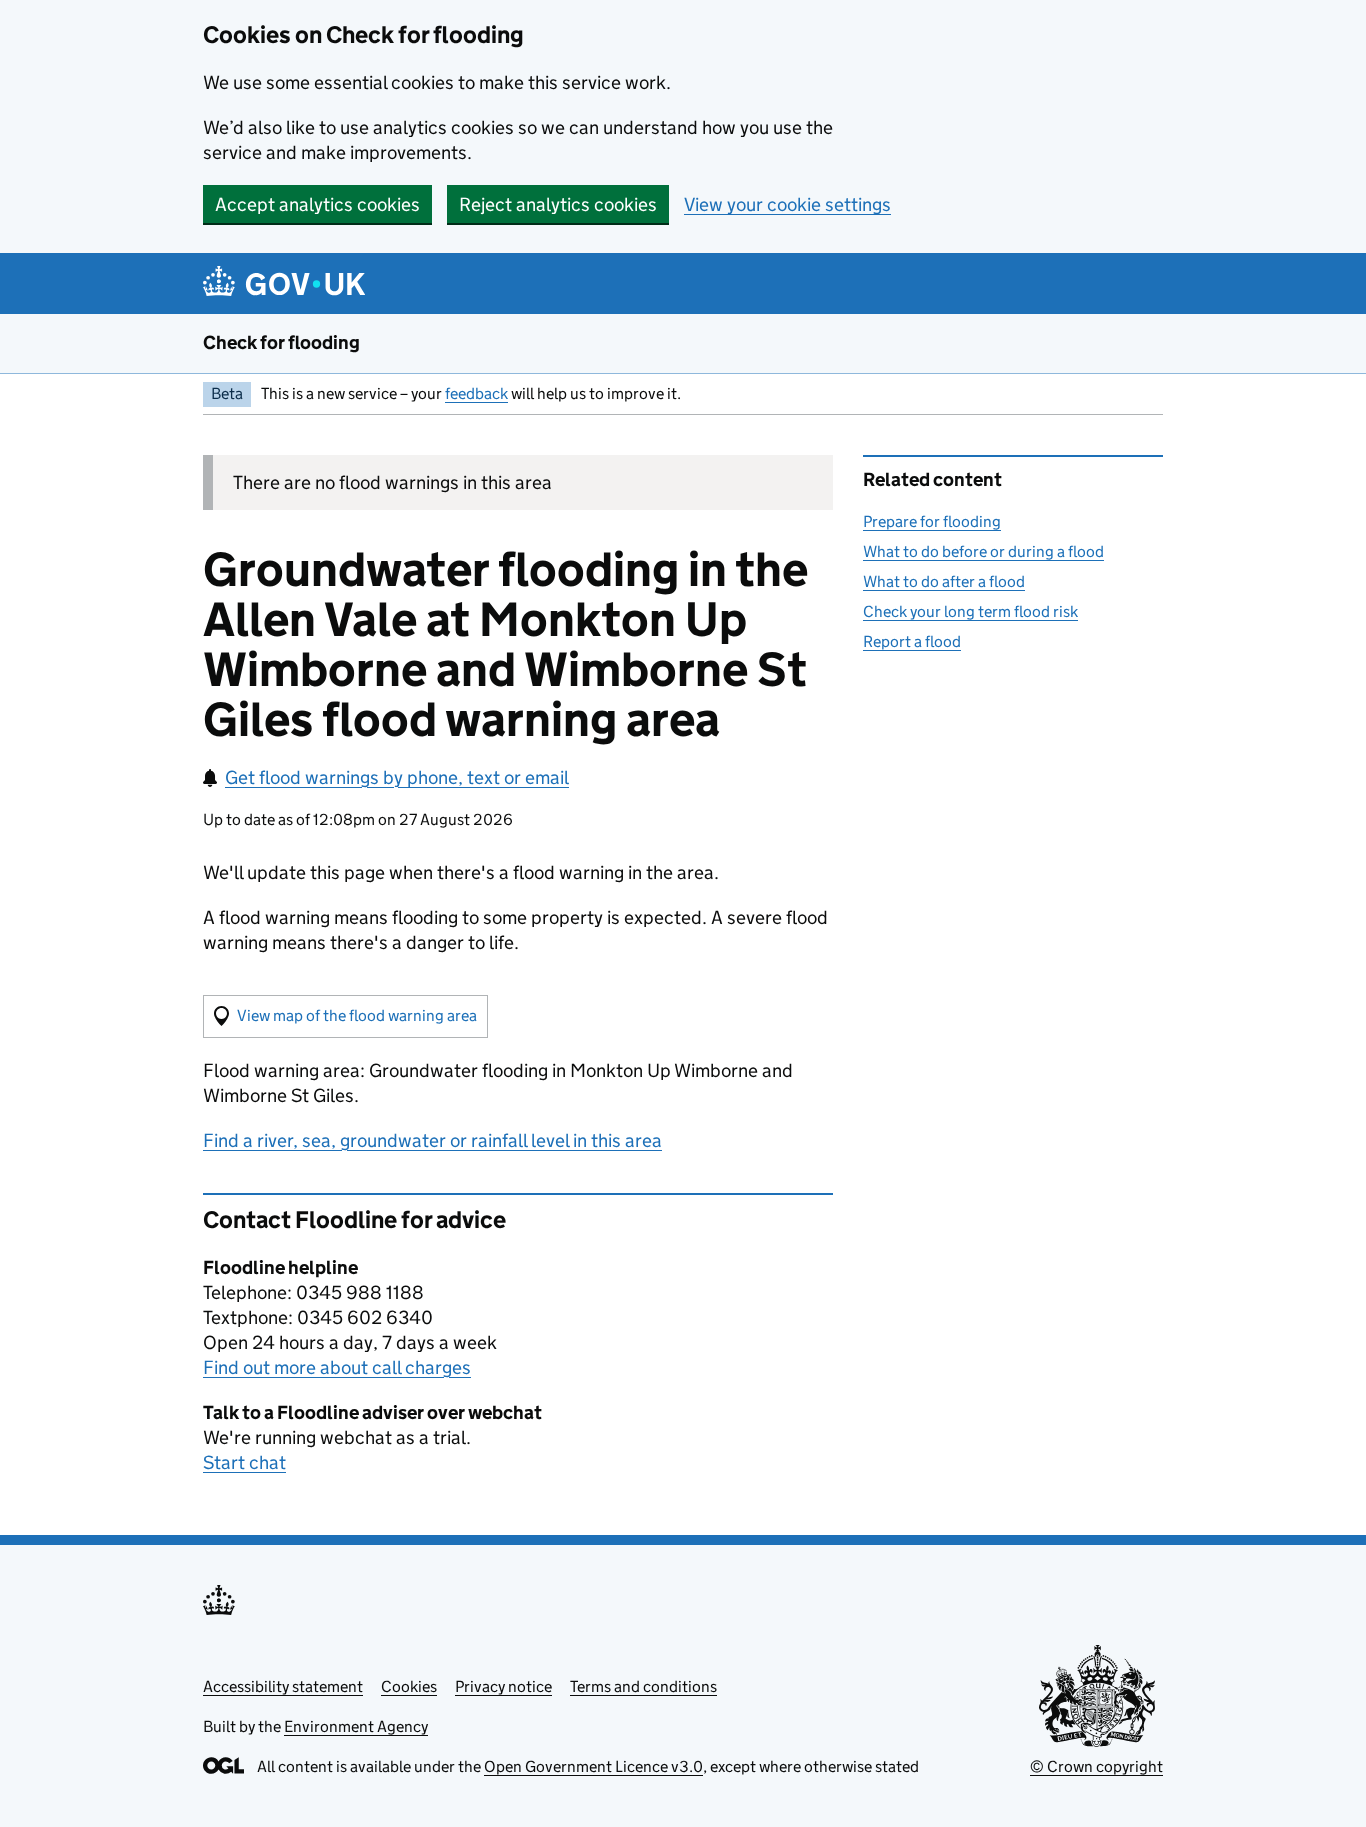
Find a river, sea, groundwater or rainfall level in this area (432, 1140)
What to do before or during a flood (983, 551)
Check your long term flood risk (970, 611)
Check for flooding (281, 342)
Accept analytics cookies (317, 204)
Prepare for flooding (932, 521)
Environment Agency (356, 1726)
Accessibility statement (283, 1686)
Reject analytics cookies (558, 204)
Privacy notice (503, 1686)
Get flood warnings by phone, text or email (397, 777)
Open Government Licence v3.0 (593, 1766)
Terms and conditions (643, 1686)
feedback (476, 393)
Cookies (409, 1686)
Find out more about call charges (337, 1367)
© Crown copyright (1096, 1766)
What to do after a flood (944, 581)
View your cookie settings (787, 204)
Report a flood (912, 641)
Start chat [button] (244, 1462)
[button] (345, 1016)
